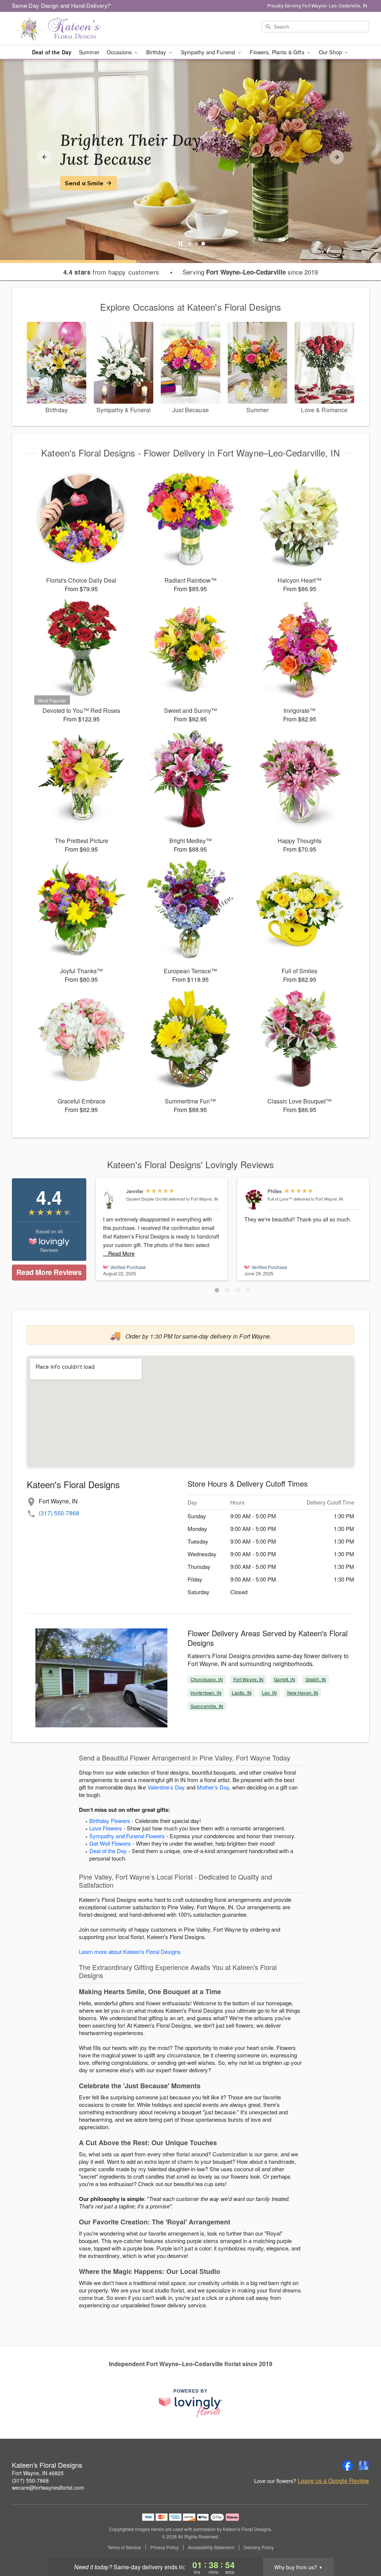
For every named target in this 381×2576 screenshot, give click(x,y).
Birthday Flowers (110, 1821)
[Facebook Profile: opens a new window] (348, 2466)
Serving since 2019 (250, 272)
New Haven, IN (303, 1693)
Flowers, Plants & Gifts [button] (278, 52)
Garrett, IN (284, 1679)
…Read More (119, 1253)
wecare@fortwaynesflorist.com (48, 2487)
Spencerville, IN (207, 1706)
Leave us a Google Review (333, 2481)
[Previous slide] (44, 157)
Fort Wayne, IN (249, 1679)
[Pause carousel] (180, 244)
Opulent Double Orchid (147, 1199)
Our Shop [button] (331, 52)
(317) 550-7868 (59, 1513)
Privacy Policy (164, 2547)
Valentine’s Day (166, 1787)
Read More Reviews (49, 1272)
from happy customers (111, 272)
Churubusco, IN (207, 1679)
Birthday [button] (157, 52)
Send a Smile (84, 183)
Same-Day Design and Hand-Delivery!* (62, 5)
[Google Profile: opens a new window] (364, 2466)
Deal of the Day (52, 52)
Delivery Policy (259, 2547)
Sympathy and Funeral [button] (209, 52)
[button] (217, 1290)
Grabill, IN (316, 1679)
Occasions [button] (120, 52)
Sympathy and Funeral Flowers (127, 1836)
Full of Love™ (280, 1199)
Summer (89, 52)
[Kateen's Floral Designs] (65, 29)
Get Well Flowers (110, 1843)
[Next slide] (337, 157)
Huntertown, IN (206, 1693)
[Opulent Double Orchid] (113, 1199)
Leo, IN (269, 1693)
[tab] (190, 244)
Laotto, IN (242, 1693)
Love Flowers (106, 1828)
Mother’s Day (213, 1787)
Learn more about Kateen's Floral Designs (130, 1952)
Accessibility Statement (211, 2547)
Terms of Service (124, 2547)
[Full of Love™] (254, 1199)
